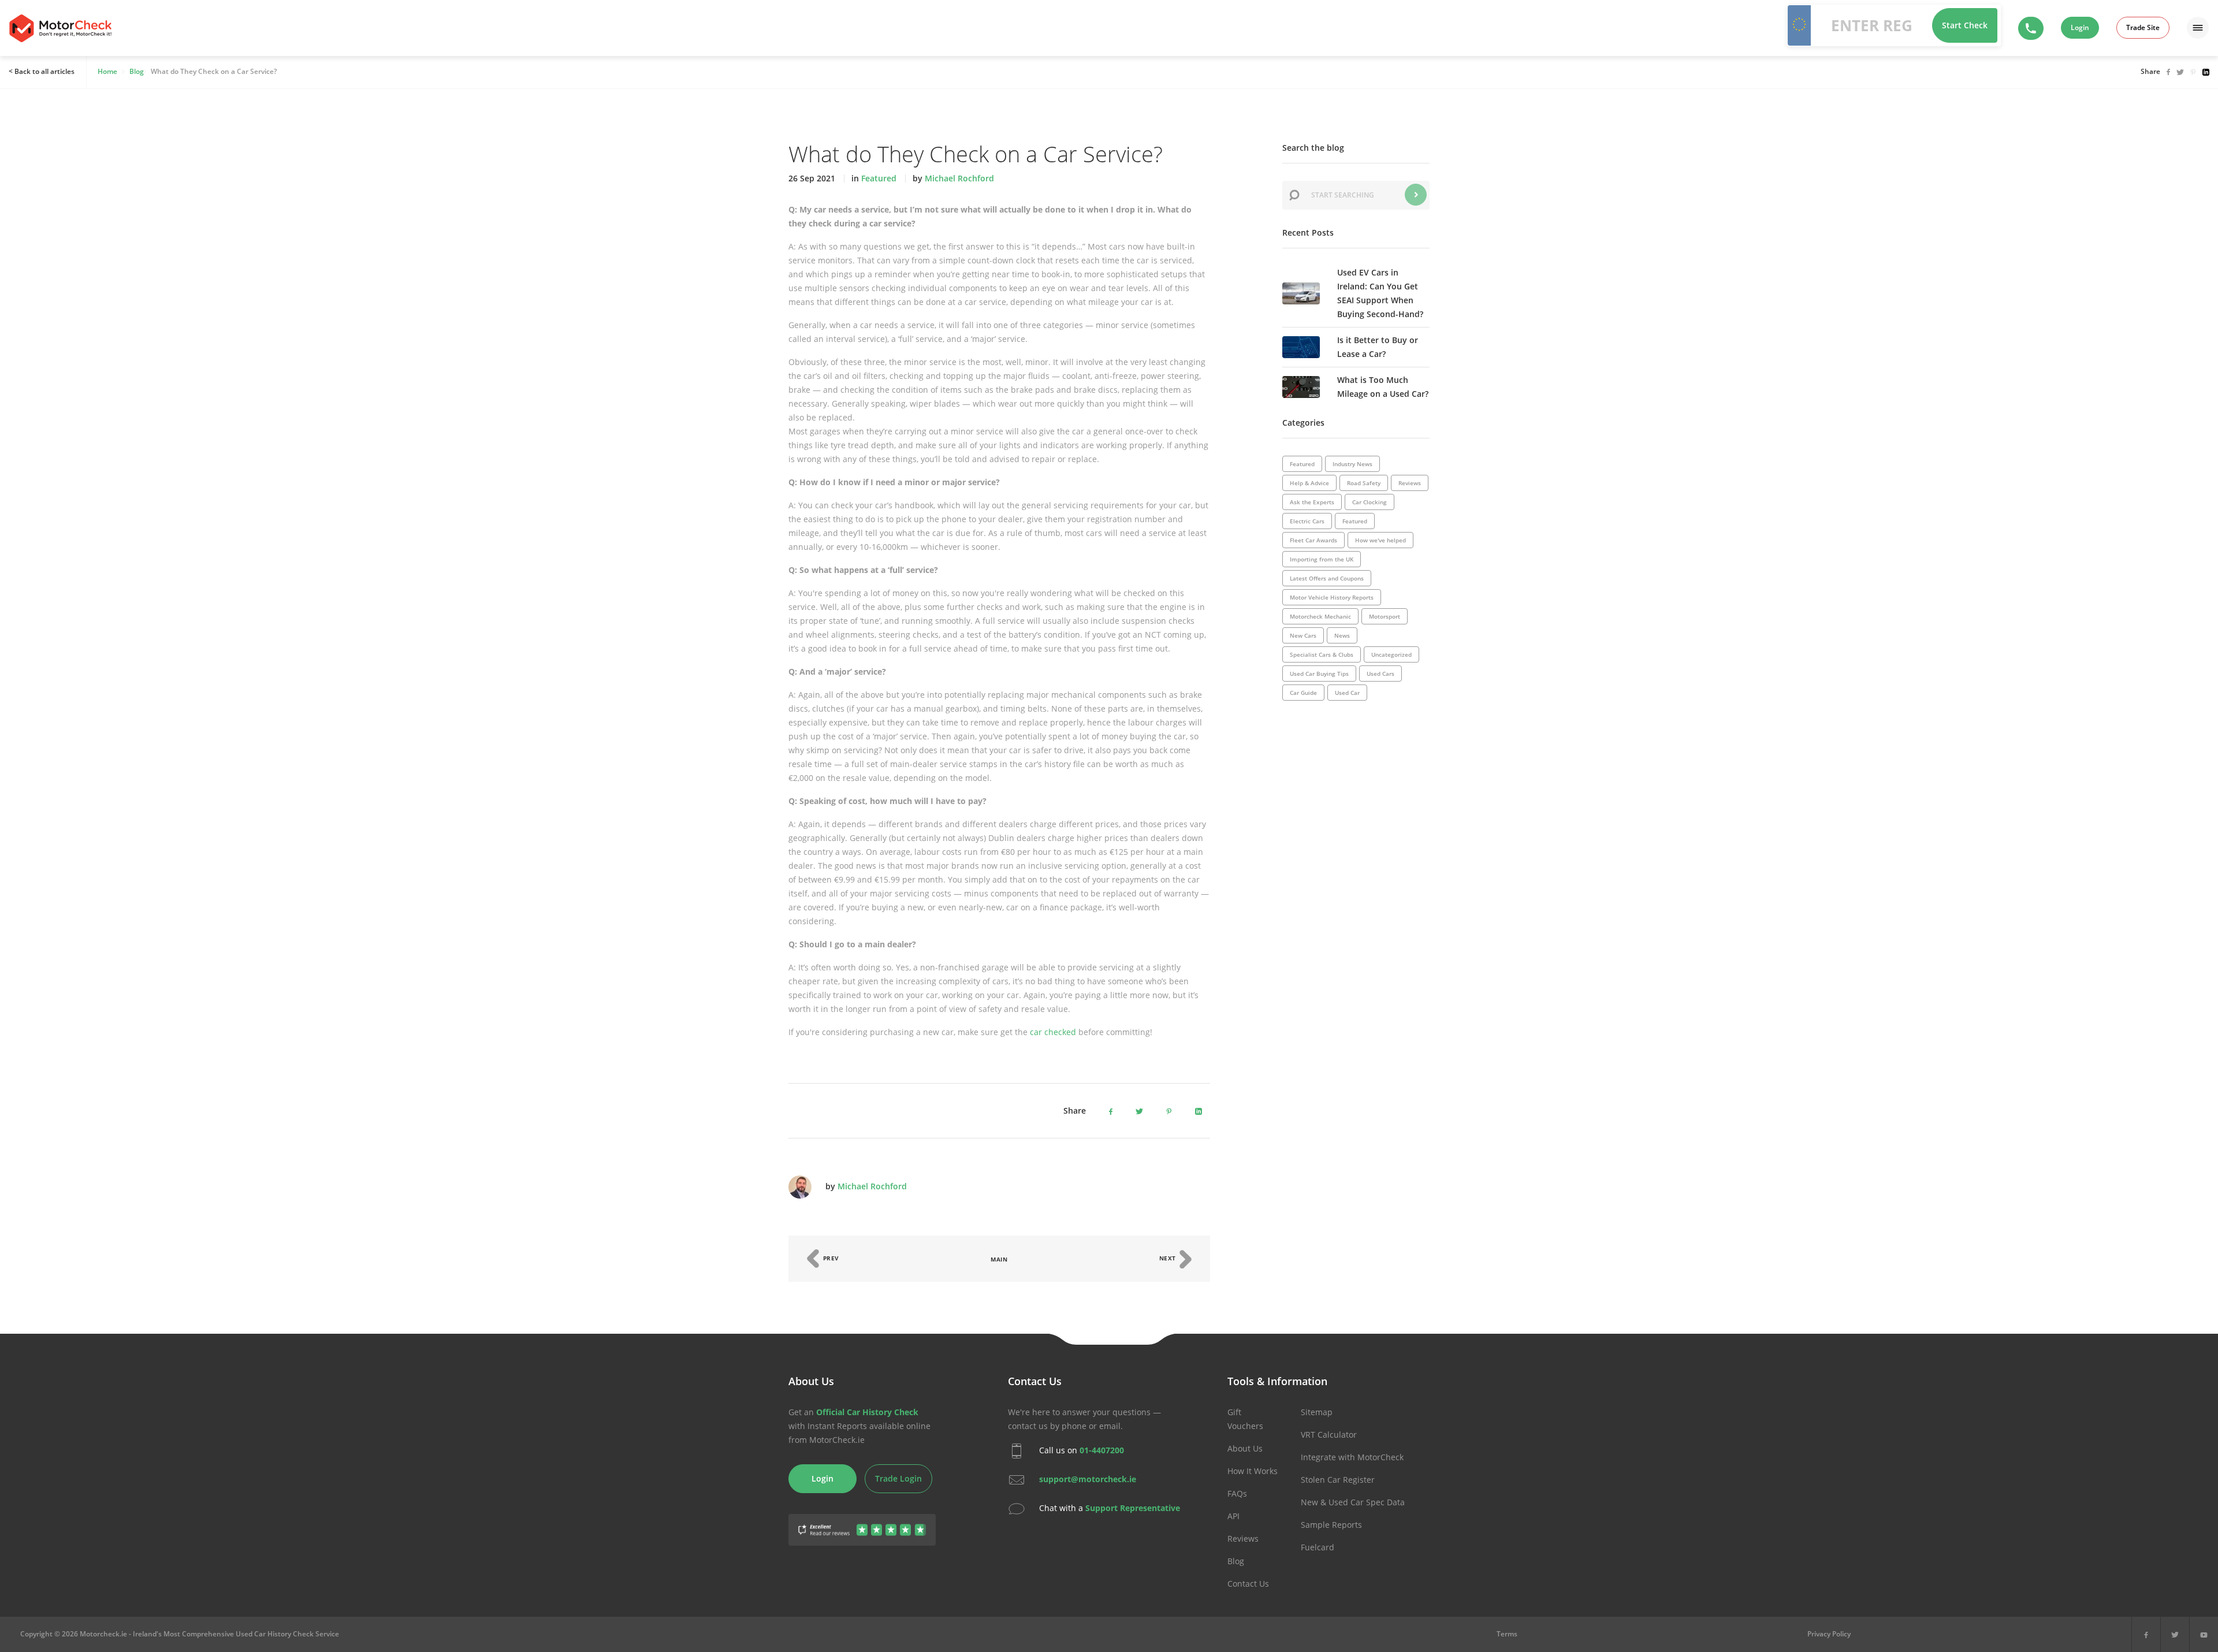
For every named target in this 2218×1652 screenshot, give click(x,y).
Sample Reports (1331, 1525)
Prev (830, 1258)
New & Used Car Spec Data (1353, 1502)
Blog (1236, 1561)
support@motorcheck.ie (1088, 1479)
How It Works (1253, 1471)
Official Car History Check (867, 1412)
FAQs (1237, 1493)
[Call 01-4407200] (2031, 28)
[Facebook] (2146, 1634)
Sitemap (1317, 1412)
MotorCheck (60, 28)
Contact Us (1248, 1584)
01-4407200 (1102, 1450)
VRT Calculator (1329, 1435)
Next (1169, 1258)
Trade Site (2143, 27)
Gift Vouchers (1245, 1419)
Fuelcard (1318, 1547)
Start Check (1965, 25)
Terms (1507, 1634)
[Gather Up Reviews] (862, 1523)
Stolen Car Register (1338, 1480)
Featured (879, 178)
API (1233, 1516)
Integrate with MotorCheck (1352, 1457)
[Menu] (2198, 28)
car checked (1053, 1032)
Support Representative (1133, 1508)
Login (2080, 27)
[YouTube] (2204, 1634)
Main (999, 1259)
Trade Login (898, 1478)
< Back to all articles (42, 71)
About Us (1245, 1448)
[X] (2175, 1634)
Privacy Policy (1829, 1634)
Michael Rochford (959, 178)
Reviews (1243, 1538)
